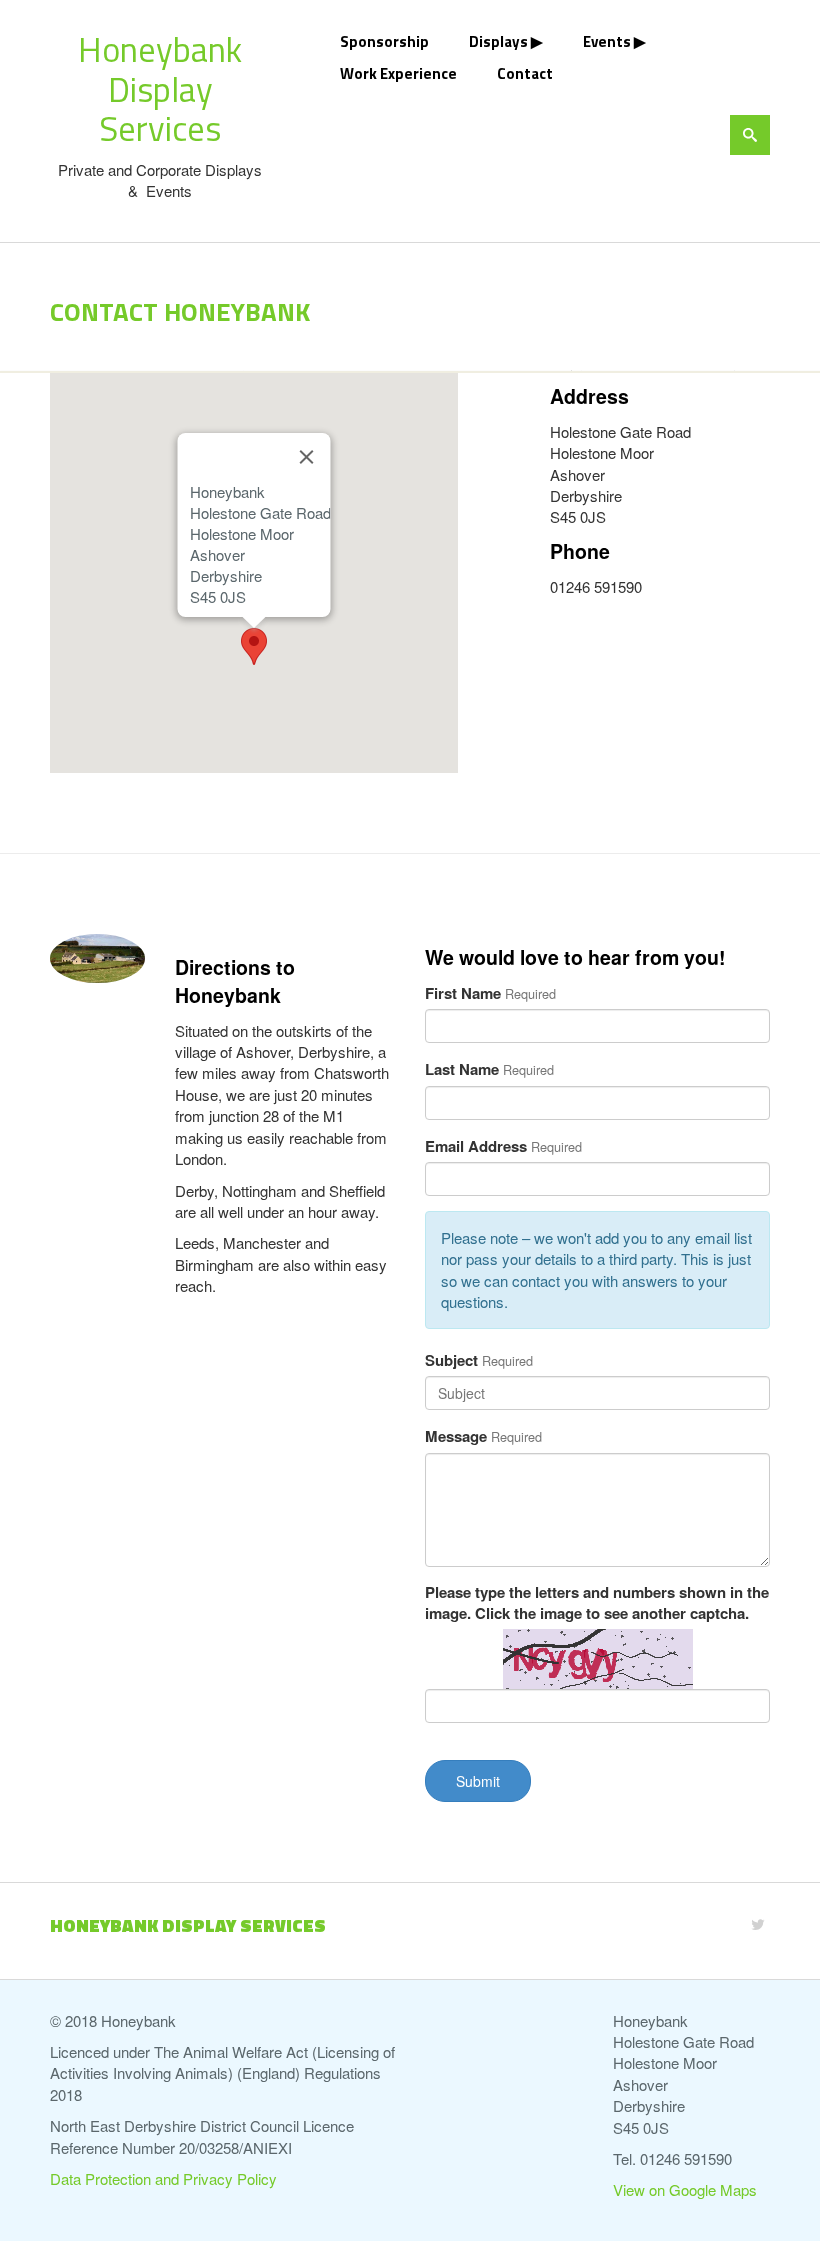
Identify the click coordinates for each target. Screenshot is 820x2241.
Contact (525, 73)
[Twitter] (758, 1923)
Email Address (476, 1146)
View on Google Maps (685, 2189)
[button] (254, 646)
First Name (463, 993)
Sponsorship (384, 41)
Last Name (462, 1069)
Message (456, 1436)
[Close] (306, 457)
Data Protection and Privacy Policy (163, 2178)
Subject (451, 1360)
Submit (478, 1781)
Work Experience (398, 73)
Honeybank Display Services (160, 88)
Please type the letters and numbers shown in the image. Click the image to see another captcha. (597, 1603)
